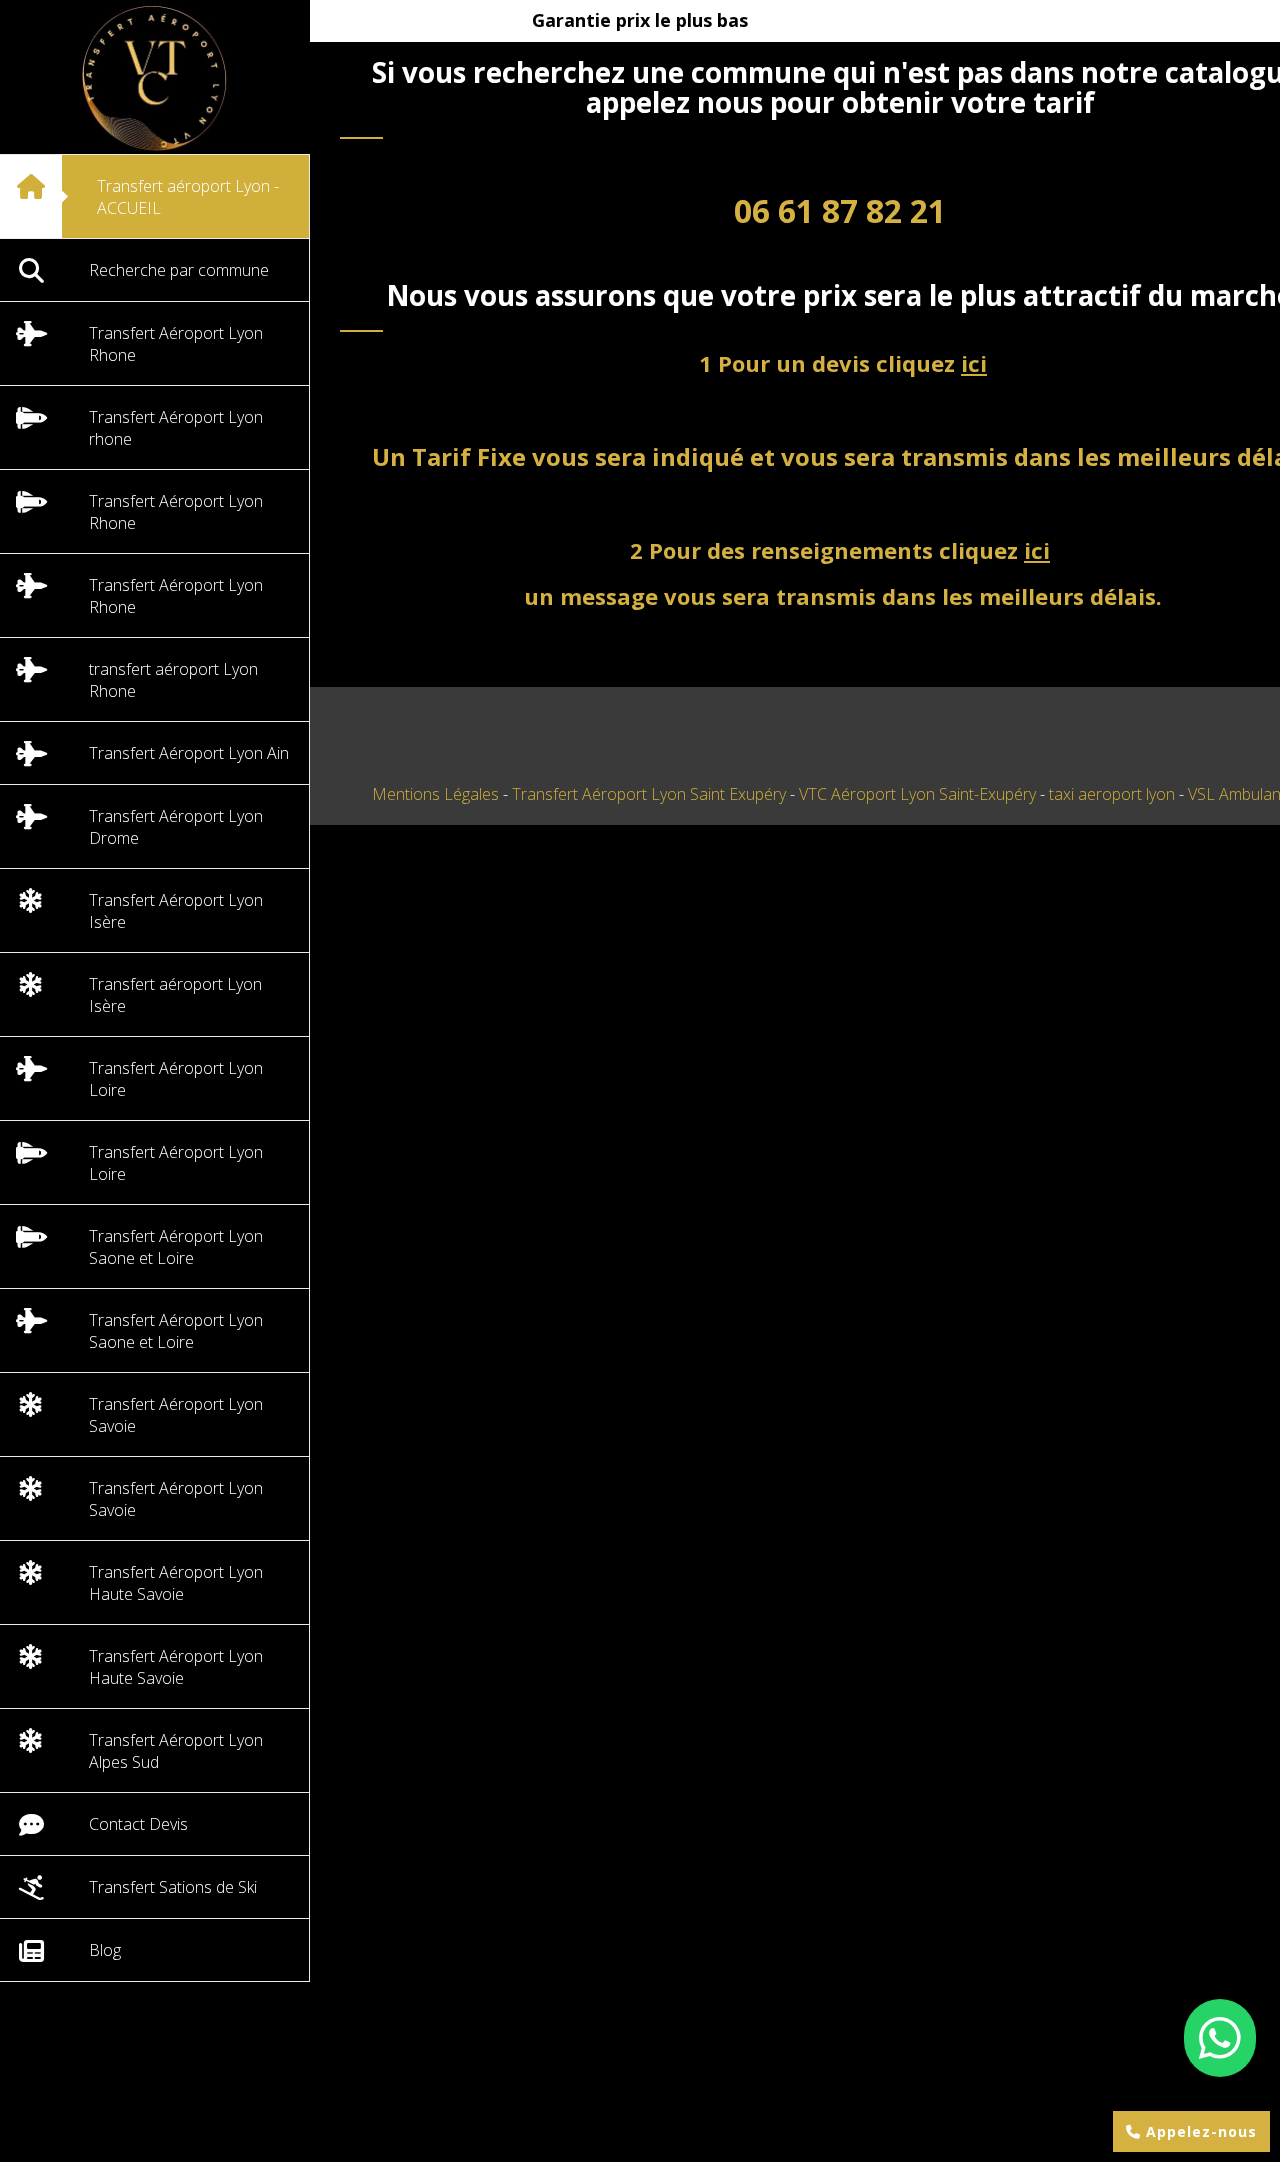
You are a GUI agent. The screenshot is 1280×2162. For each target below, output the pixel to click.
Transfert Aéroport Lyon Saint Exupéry (651, 794)
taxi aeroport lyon (1114, 794)
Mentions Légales (435, 794)
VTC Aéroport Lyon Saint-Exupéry (919, 794)
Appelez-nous (1199, 2131)
